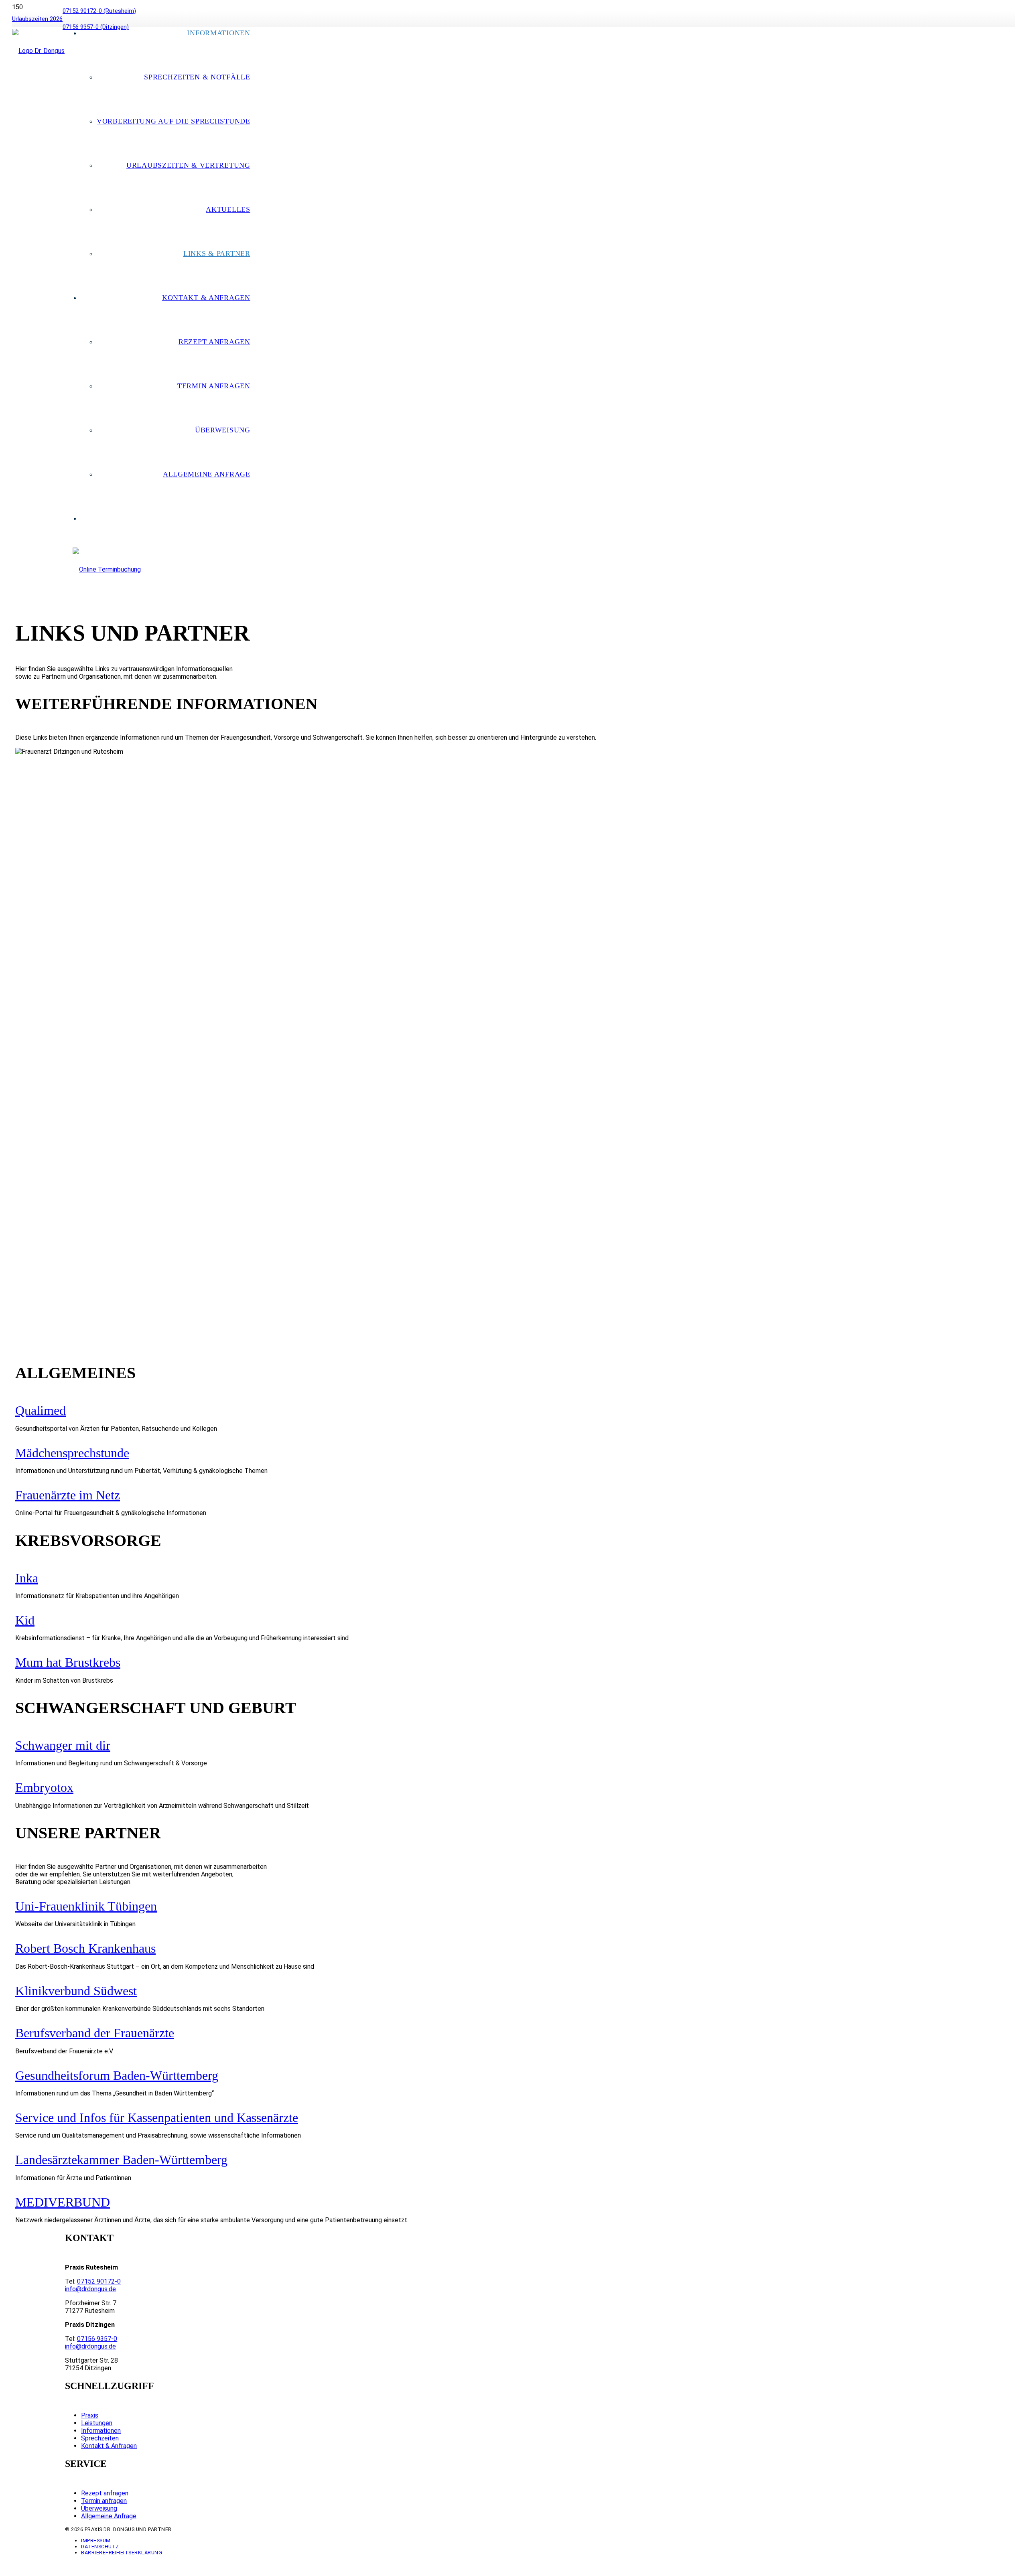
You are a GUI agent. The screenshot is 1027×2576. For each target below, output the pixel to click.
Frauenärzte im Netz (68, 1495)
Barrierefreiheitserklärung (122, 2553)
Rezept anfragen (105, 2493)
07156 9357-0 (97, 2339)
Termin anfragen (104, 2501)
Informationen (101, 2431)
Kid (25, 1620)
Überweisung (99, 2508)
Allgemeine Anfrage (109, 2516)
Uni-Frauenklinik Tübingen (86, 1906)
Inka (27, 1578)
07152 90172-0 (99, 2281)
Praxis (90, 2415)
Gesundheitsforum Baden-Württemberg (117, 2075)
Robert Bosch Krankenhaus (85, 1948)
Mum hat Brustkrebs (68, 1662)
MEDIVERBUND (63, 2202)
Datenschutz (100, 2547)
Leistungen (97, 2423)
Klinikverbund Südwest (76, 1991)
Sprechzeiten (100, 2438)
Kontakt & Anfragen (109, 2446)
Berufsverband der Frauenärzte (95, 2033)
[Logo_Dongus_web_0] (38, 51)
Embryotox (44, 1787)
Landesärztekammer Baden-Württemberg (121, 2160)
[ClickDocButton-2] (107, 569)
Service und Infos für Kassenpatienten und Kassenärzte (157, 2118)
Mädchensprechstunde (72, 1453)
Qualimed (41, 1410)
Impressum (96, 2541)
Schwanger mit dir (63, 1745)
